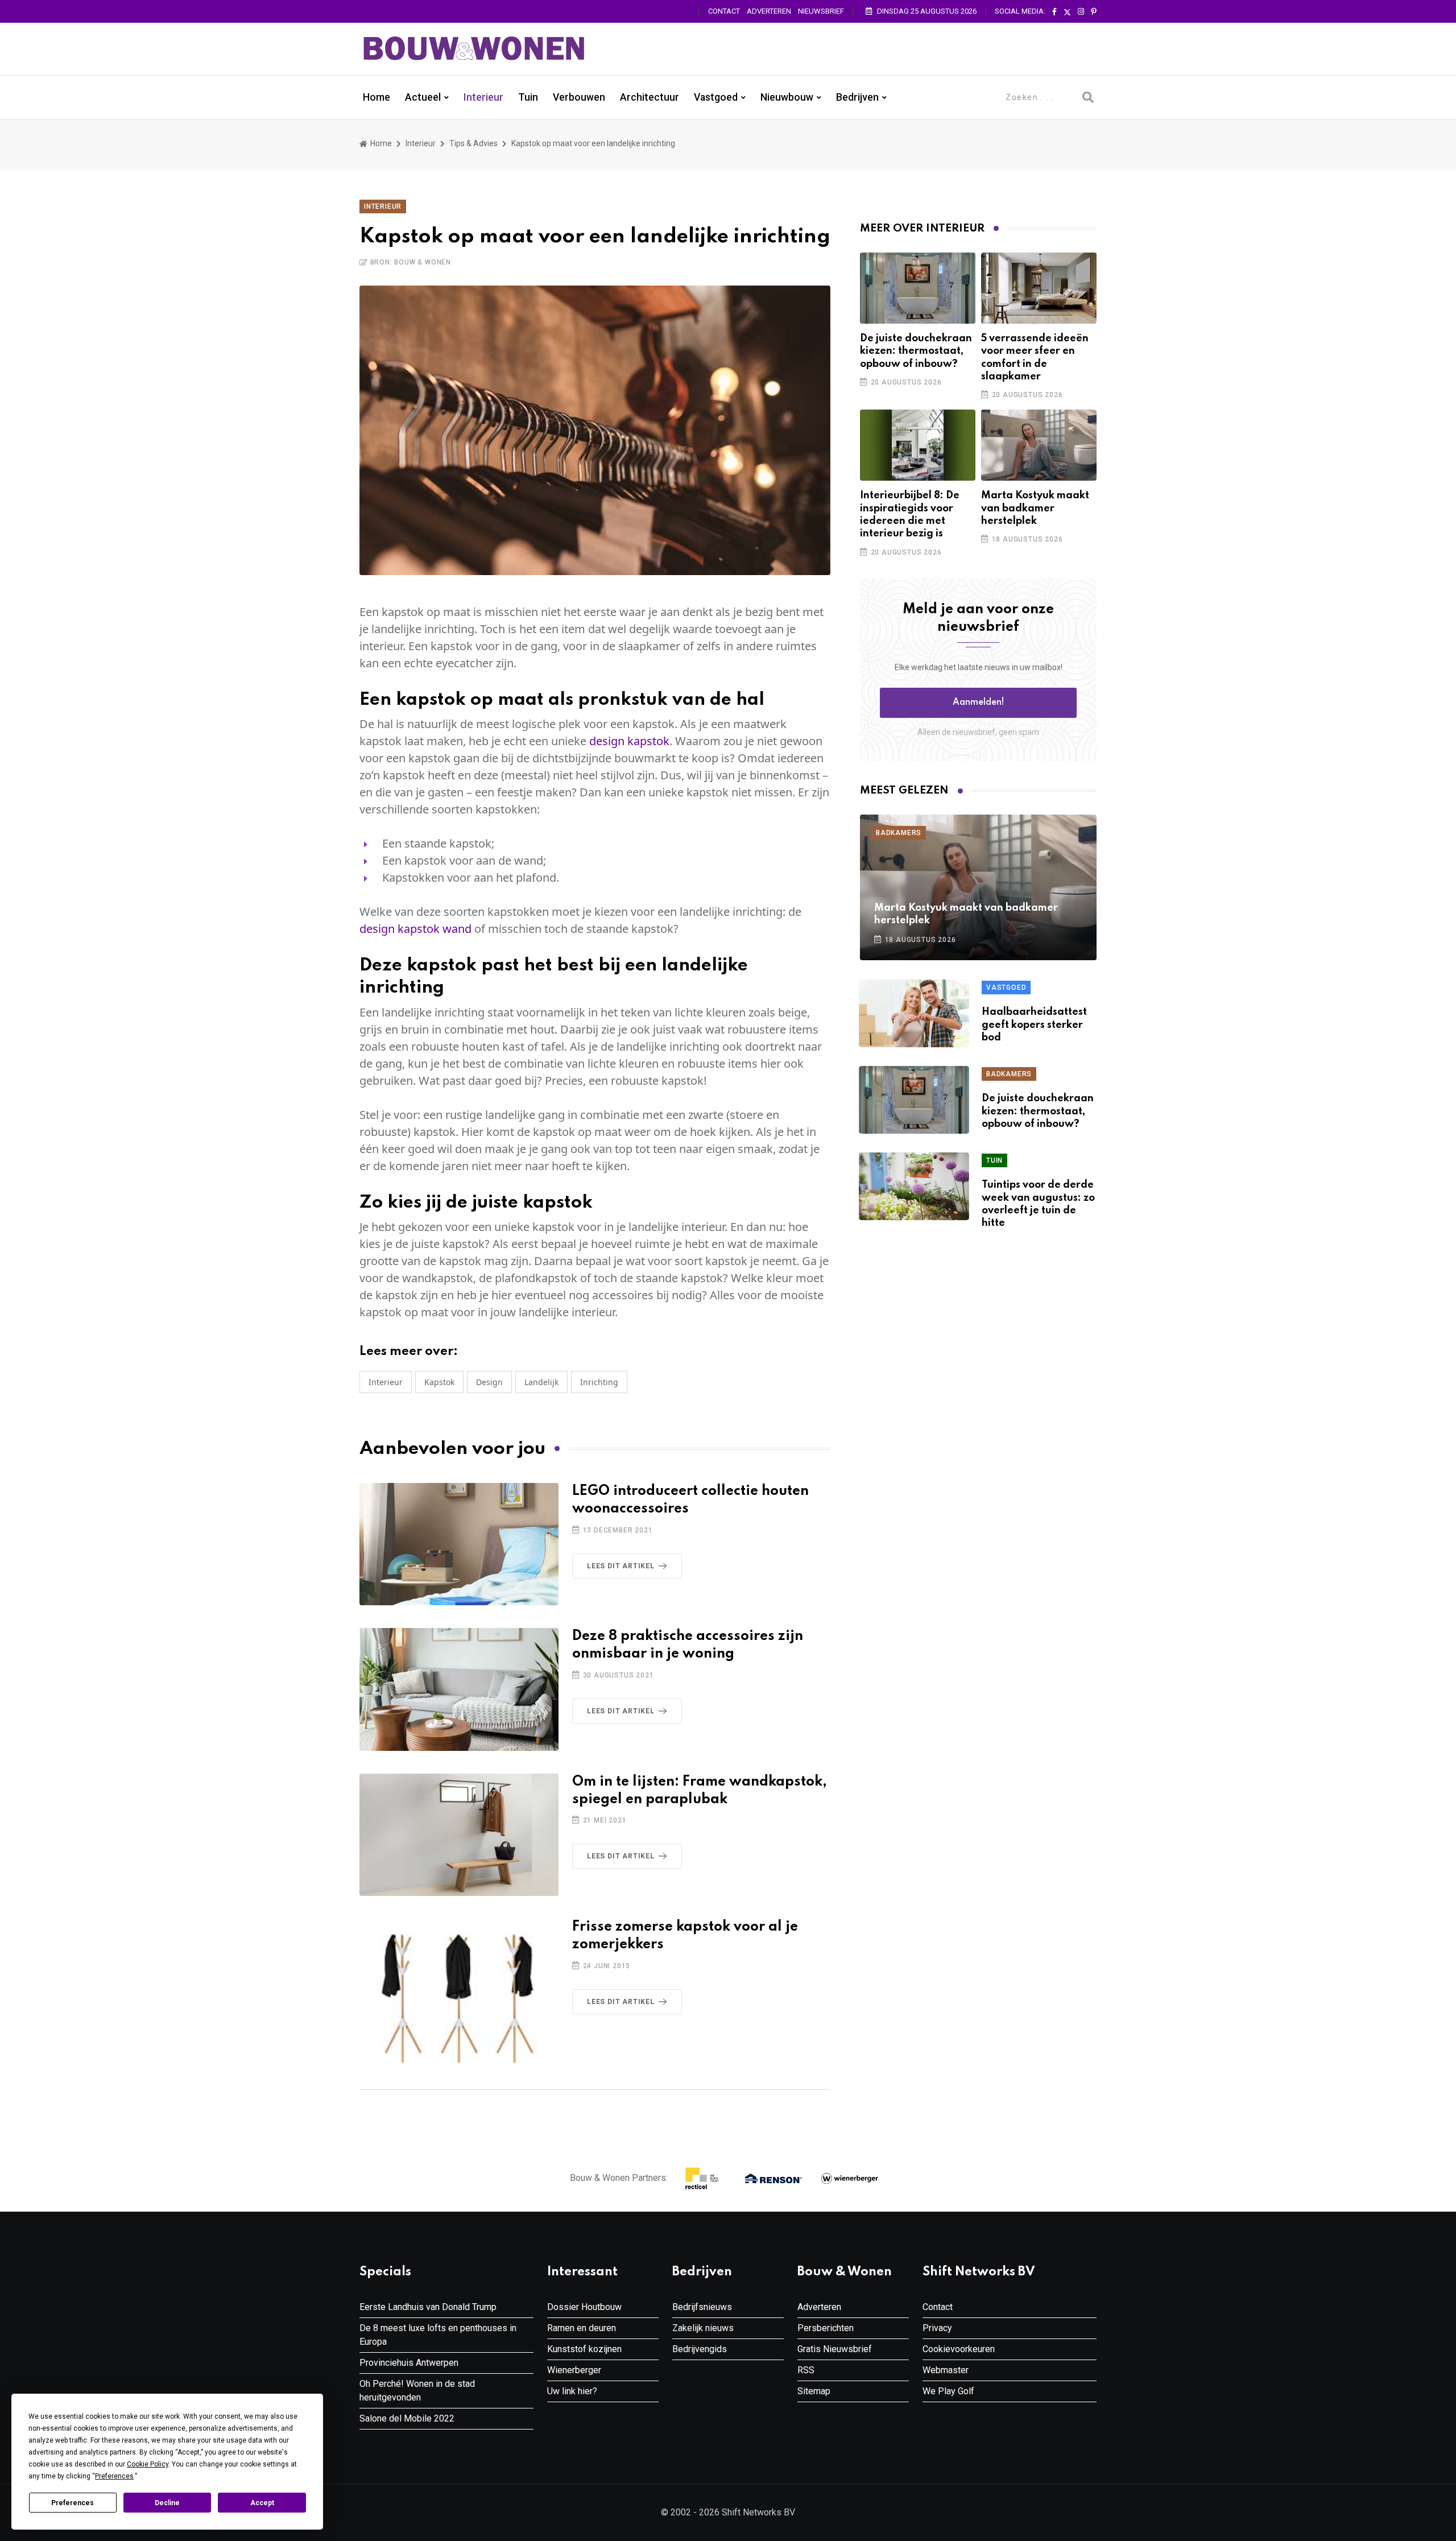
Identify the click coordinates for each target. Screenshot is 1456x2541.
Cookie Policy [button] (148, 2464)
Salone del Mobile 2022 (407, 2418)
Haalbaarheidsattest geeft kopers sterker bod (1034, 1025)
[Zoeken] (1088, 97)
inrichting (599, 1382)
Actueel (423, 97)
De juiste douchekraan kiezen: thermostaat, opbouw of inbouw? (916, 351)
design (489, 1382)
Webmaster (946, 2370)
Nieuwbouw (787, 97)
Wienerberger (574, 2370)
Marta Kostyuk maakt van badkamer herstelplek (1035, 508)
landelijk (541, 1382)
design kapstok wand (415, 929)
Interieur (483, 97)
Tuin (528, 97)
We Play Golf (948, 2391)
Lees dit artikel (621, 1566)
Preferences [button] (114, 2476)
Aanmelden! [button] (979, 703)
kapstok (439, 1382)
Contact (724, 11)
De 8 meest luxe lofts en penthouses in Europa (438, 2335)
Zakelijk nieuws (703, 2328)
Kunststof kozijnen (584, 2349)
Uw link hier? (572, 2391)
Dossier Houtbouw (584, 2307)
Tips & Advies (473, 143)
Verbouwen (579, 97)
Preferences (73, 2503)
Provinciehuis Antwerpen (409, 2363)
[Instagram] (1081, 12)
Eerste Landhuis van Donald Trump (428, 2307)
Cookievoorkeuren (959, 2349)
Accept (262, 2503)
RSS (806, 2370)
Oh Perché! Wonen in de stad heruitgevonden (417, 2391)
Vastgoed (716, 97)
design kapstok (629, 741)
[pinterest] (1094, 12)
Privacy (937, 2328)
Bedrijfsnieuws (702, 2307)
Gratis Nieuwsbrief (835, 2349)
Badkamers (899, 833)
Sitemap (814, 2391)
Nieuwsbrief (821, 11)
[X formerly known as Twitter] (1067, 12)
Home (377, 97)
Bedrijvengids (700, 2349)
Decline (167, 2503)
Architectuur (650, 97)
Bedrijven (857, 97)
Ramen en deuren (582, 2328)
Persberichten (826, 2328)
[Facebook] (1054, 12)
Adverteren (769, 11)
